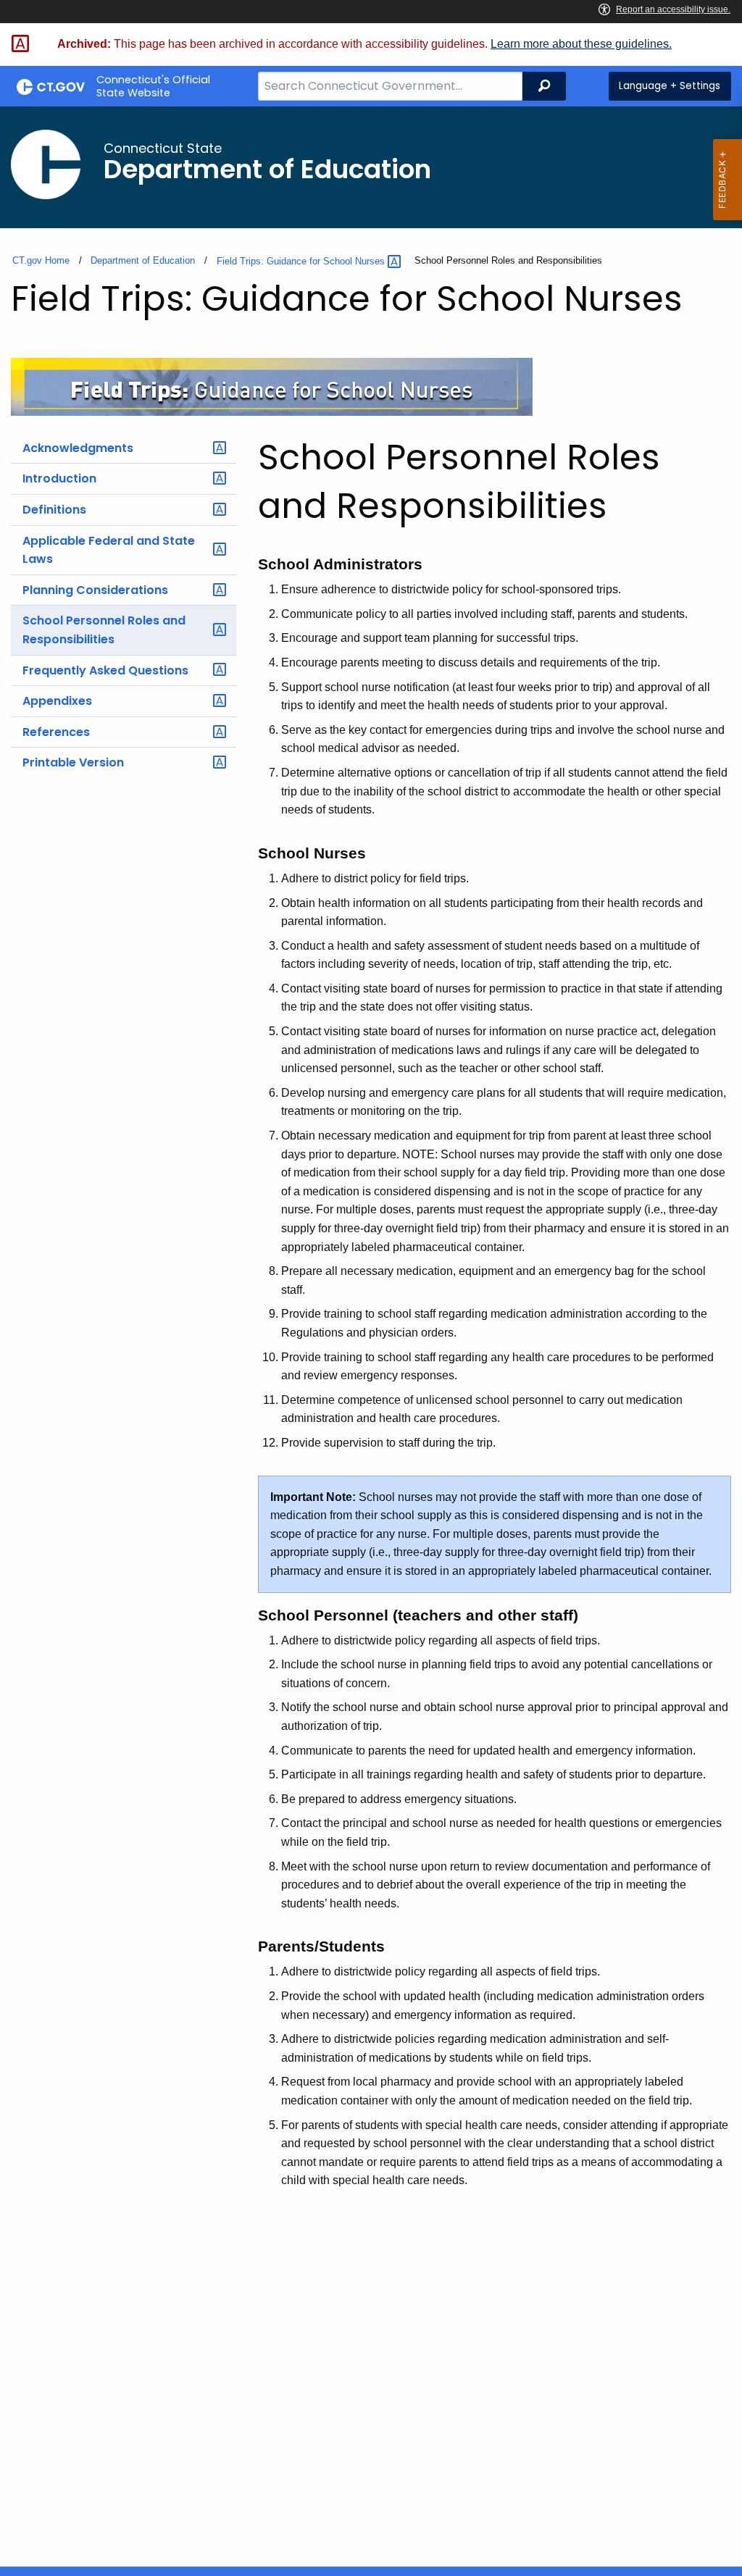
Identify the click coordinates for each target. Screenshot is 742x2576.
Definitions (54, 510)
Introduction (59, 478)
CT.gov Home (41, 260)
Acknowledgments (78, 448)
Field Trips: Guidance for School (302, 261)
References (56, 732)
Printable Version (73, 762)
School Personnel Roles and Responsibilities (104, 630)
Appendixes (57, 701)
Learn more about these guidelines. (581, 44)
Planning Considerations (95, 590)
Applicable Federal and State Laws (109, 550)
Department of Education (143, 260)
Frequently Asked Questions (105, 670)
